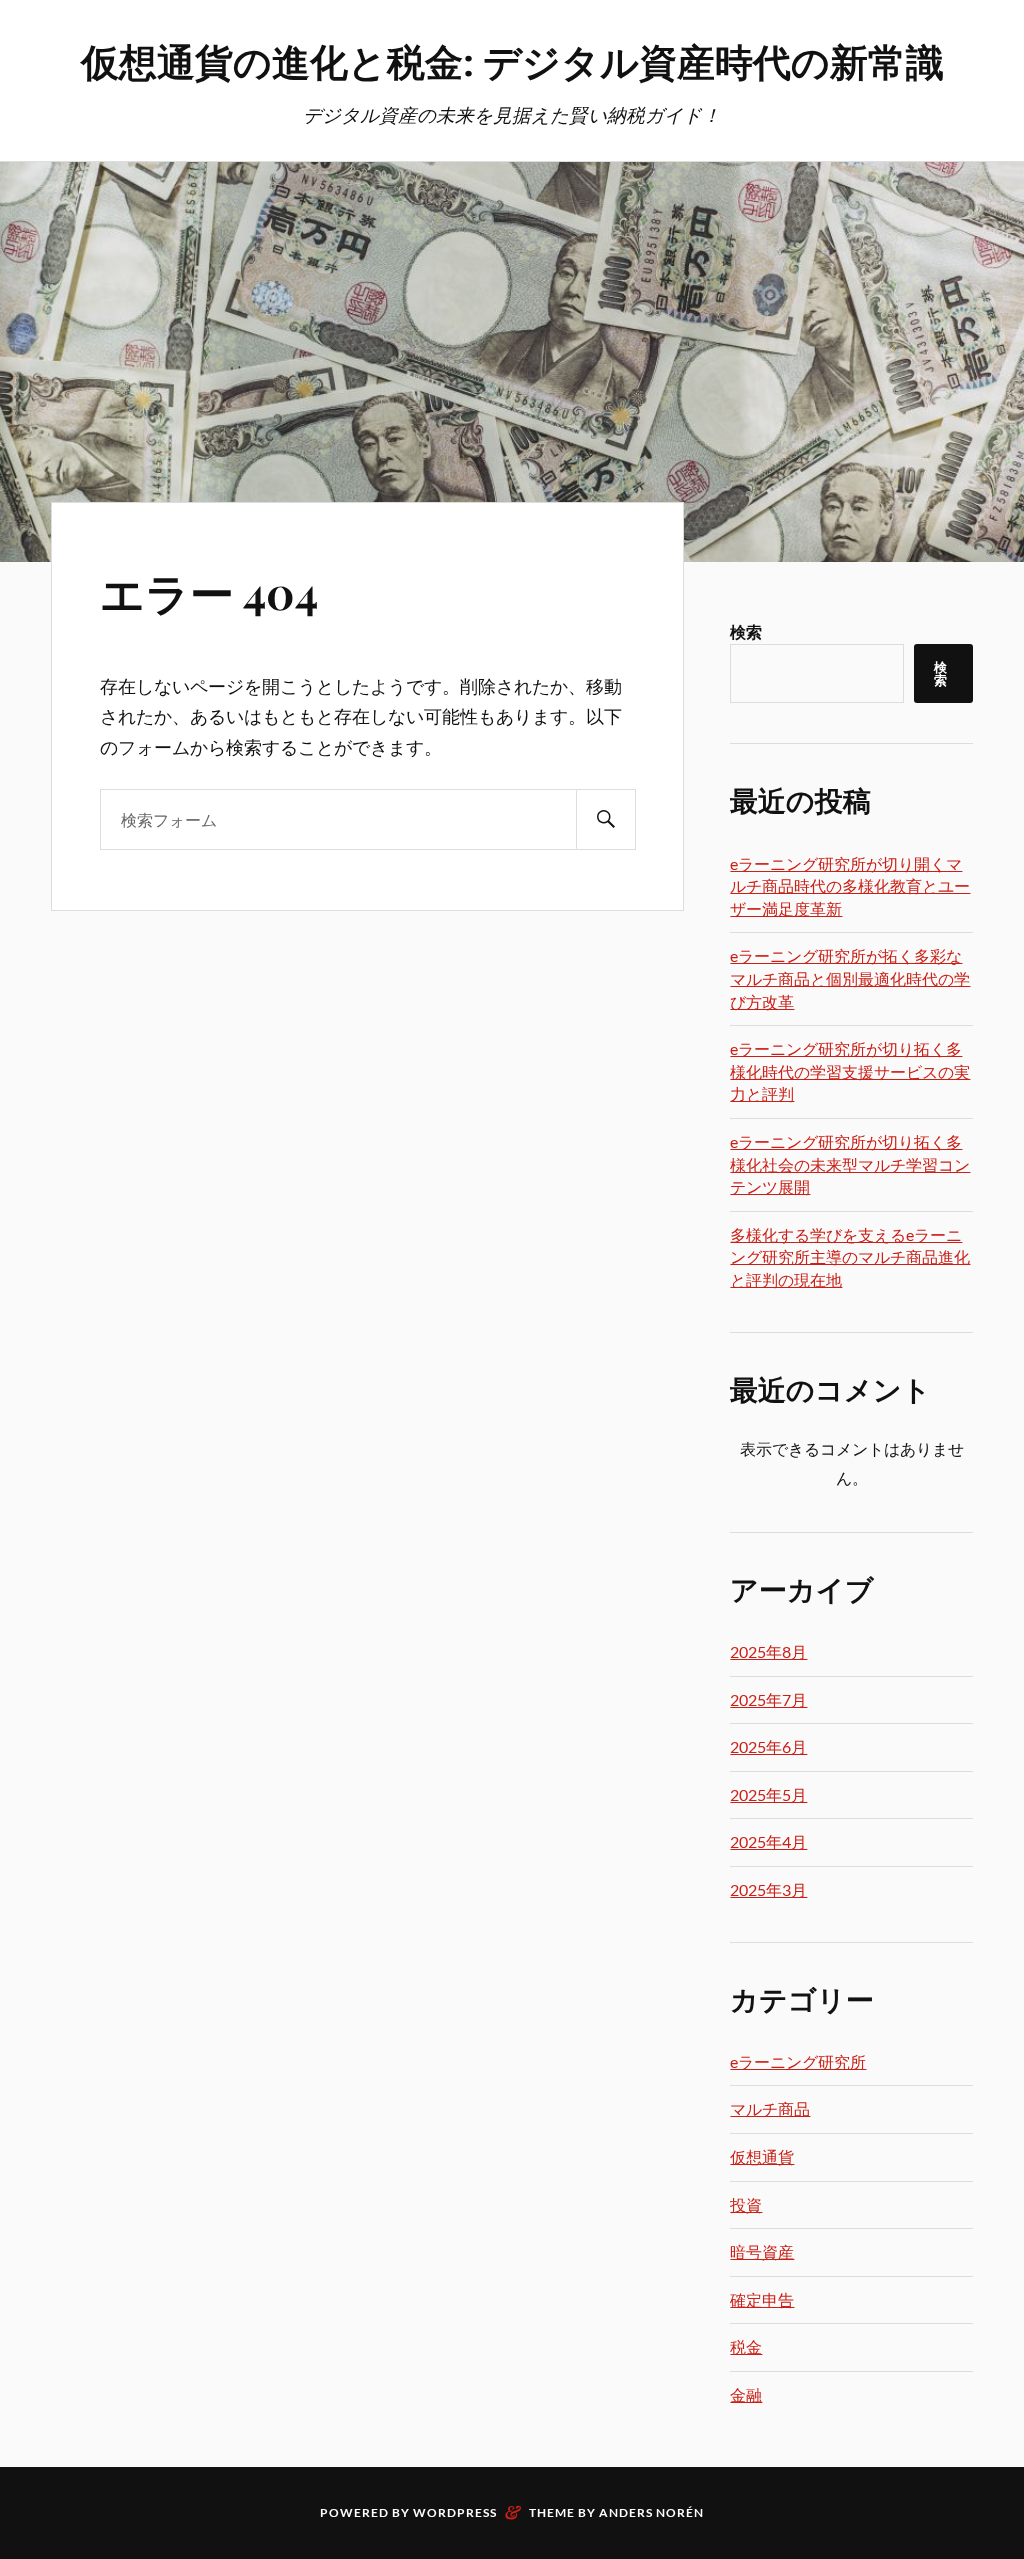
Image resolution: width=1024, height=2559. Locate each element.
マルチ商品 (770, 2108)
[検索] (606, 819)
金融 (746, 2394)
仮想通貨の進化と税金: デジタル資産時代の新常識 (512, 60)
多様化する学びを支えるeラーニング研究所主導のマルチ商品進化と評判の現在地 (850, 1257)
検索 (746, 631)
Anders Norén (651, 2512)
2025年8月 (768, 1651)
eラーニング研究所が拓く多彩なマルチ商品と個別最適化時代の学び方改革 (850, 978)
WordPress (455, 2512)
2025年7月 (768, 1699)
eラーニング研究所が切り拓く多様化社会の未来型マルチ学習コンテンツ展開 (850, 1164)
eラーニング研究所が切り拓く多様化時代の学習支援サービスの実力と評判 (850, 1071)
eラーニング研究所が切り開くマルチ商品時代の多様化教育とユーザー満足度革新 (850, 886)
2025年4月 (768, 1841)
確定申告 (762, 2299)
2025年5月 (768, 1794)
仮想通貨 (762, 2156)
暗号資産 (762, 2251)
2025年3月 (768, 1889)
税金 (746, 2346)
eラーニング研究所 (798, 2061)
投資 (746, 2204)
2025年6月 (768, 1746)
